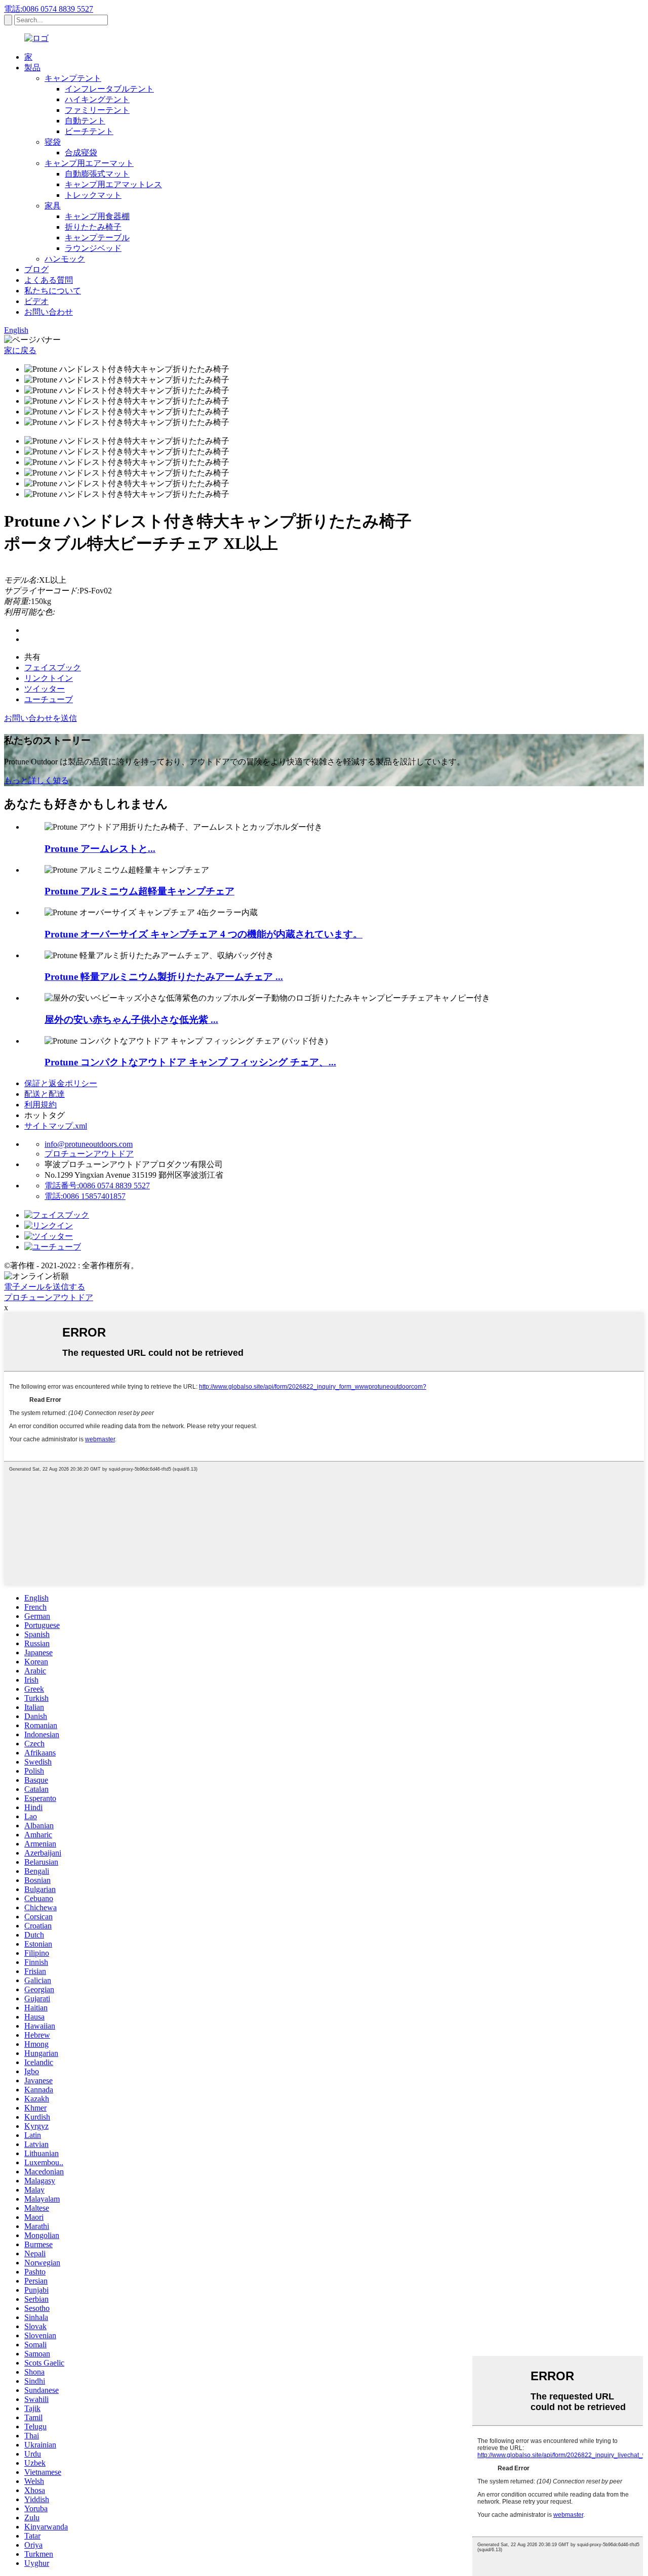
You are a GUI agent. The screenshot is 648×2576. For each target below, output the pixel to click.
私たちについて (53, 291)
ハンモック (65, 259)
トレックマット (93, 195)
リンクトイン (49, 678)
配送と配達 (45, 1094)
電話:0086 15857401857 (85, 1196)
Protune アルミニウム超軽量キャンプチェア (139, 891)
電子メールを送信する (45, 1287)
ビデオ (36, 301)
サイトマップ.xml (56, 1126)
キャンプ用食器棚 (97, 216)
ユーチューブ (49, 699)
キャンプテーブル (97, 238)
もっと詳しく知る (36, 780)
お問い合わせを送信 (40, 718)
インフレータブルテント (109, 89)
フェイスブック (53, 668)
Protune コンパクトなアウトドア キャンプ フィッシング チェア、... (190, 1062)
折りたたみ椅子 (93, 227)
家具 (53, 206)
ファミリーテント (97, 110)
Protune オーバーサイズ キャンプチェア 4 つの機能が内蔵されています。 (204, 934)
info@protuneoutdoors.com (89, 1144)
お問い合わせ (49, 312)
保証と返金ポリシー (61, 1083)
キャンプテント (73, 78)
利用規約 (40, 1105)
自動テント (85, 121)
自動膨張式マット (97, 174)
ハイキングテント (97, 99)
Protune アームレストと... (100, 849)
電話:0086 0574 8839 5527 (49, 9)
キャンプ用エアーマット (89, 163)
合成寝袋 (81, 153)
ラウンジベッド (93, 248)
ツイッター (45, 689)
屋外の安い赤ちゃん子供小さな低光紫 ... (131, 1020)
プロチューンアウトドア (89, 1154)
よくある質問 (49, 280)
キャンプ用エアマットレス (113, 184)
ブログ (36, 269)
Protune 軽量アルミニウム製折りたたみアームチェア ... (164, 977)
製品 (32, 68)
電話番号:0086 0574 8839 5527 (97, 1186)
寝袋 (53, 142)
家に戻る (20, 350)
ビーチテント (89, 131)
